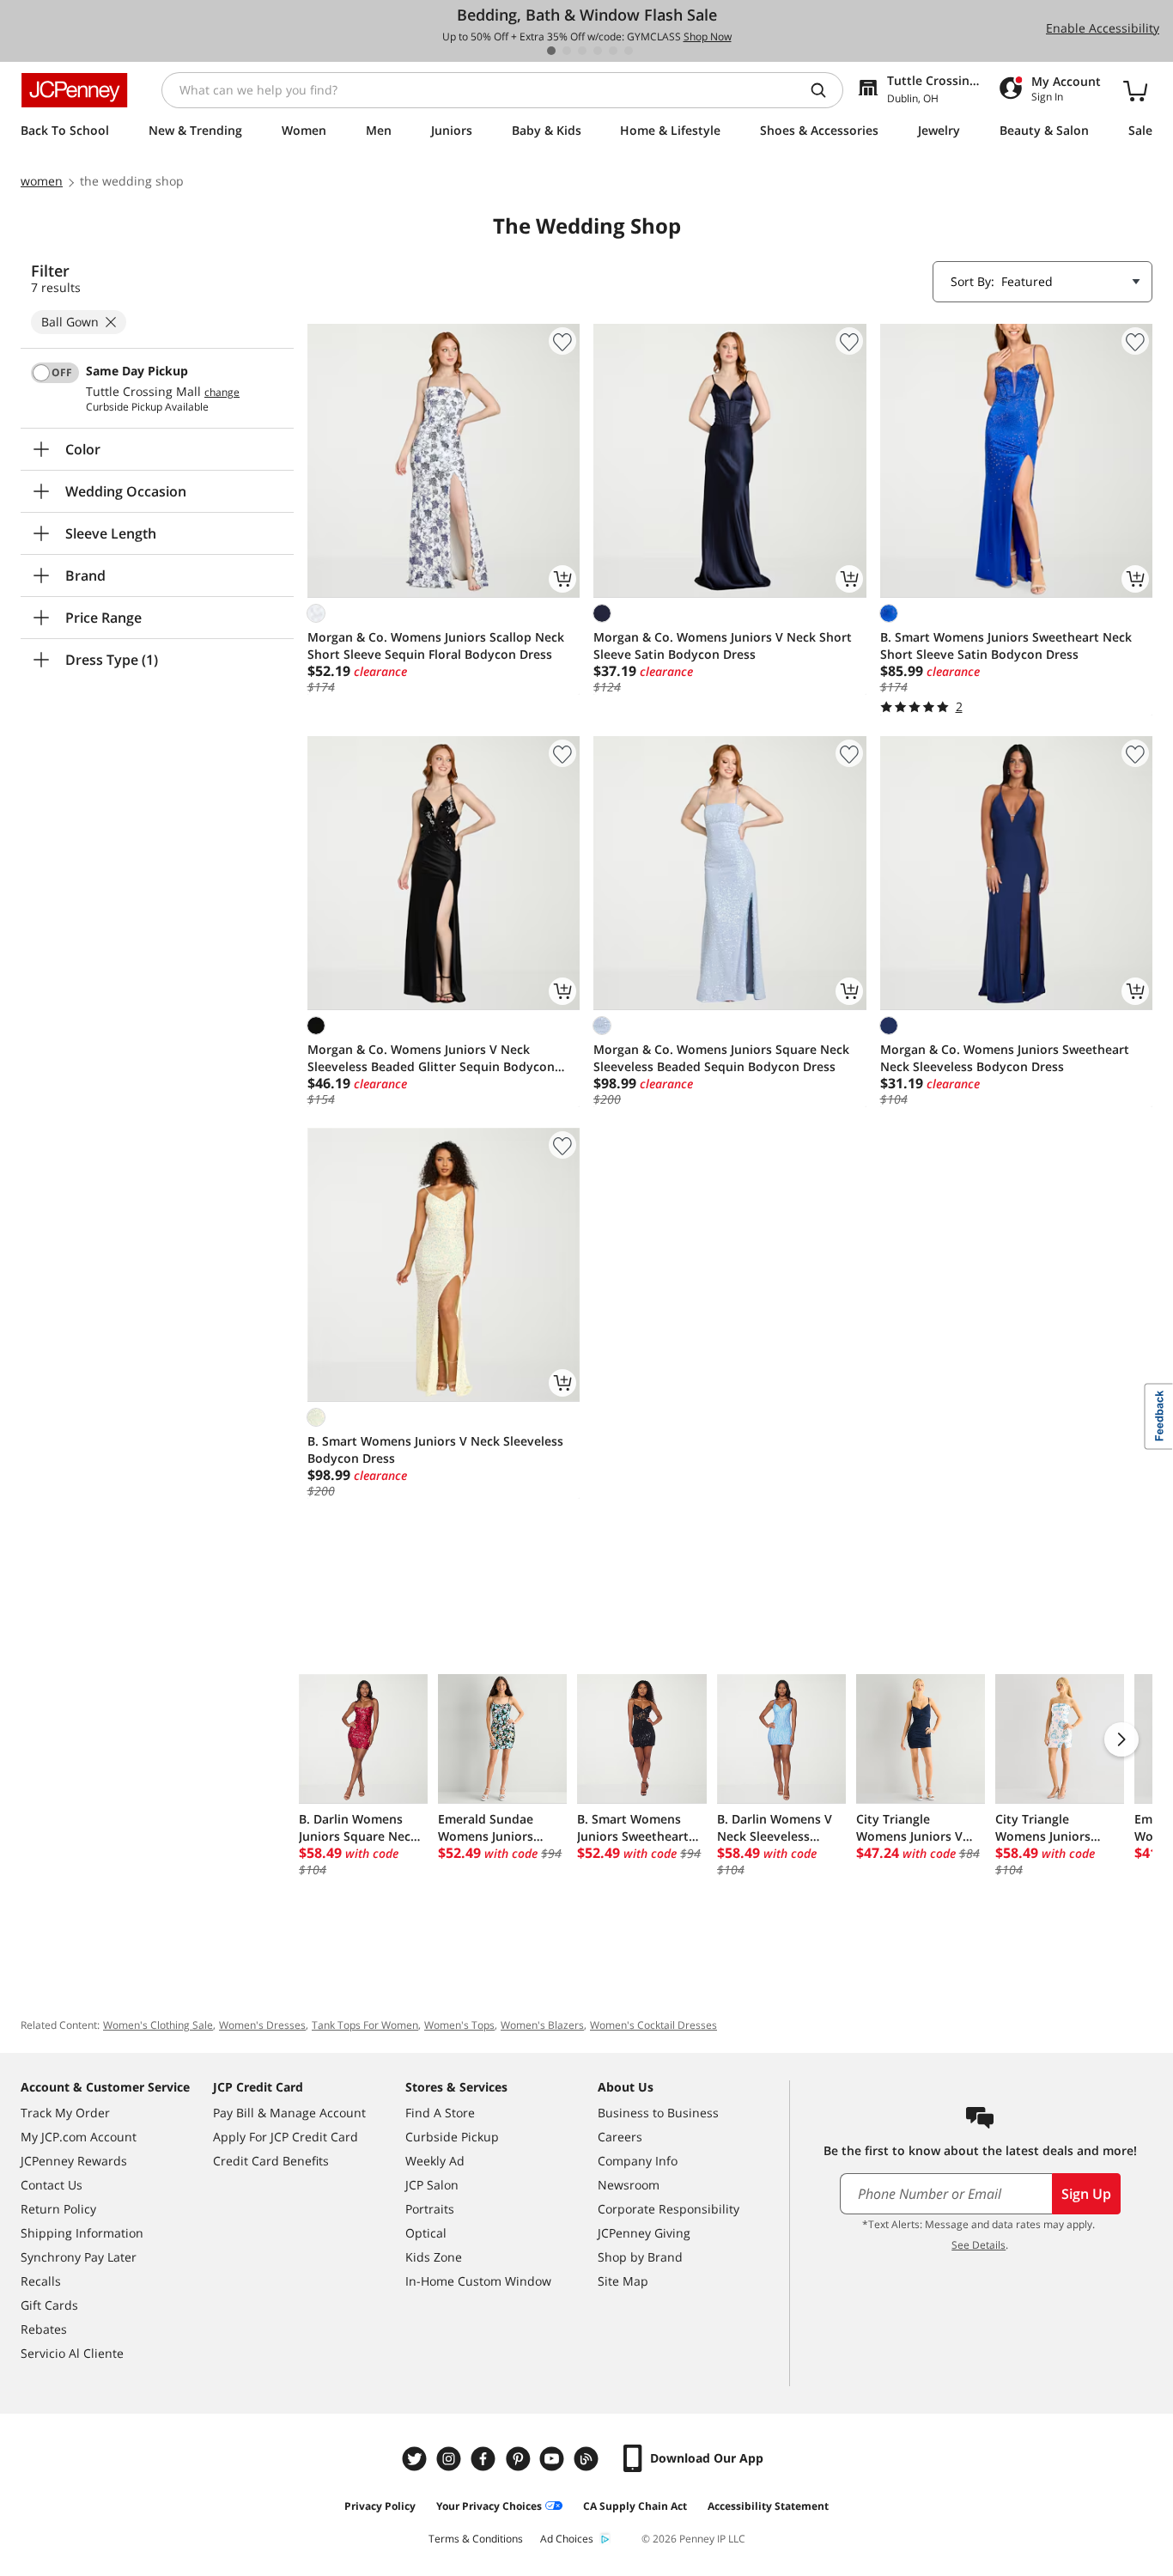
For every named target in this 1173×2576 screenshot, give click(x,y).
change (222, 393)
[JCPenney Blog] (588, 2459)
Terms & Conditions (476, 2539)
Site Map (623, 2281)
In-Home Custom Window (478, 2281)
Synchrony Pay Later (79, 2257)
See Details (979, 2245)
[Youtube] (554, 2459)
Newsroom (629, 2185)
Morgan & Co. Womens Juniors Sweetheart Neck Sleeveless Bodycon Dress (1005, 1058)
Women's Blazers (542, 2025)
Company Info (638, 2161)
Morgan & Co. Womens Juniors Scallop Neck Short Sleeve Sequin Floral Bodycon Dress (436, 646)
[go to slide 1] (551, 51)
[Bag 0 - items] (1135, 90)
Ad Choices (567, 2539)
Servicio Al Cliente (72, 2353)
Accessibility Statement (768, 2506)
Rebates (44, 2329)
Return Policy (58, 2209)
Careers (620, 2137)
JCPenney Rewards (74, 2161)
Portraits (430, 2209)
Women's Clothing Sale (158, 2025)
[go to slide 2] (567, 51)
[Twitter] (416, 2459)
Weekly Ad (435, 2161)
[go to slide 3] (582, 51)
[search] (825, 90)
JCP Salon (432, 2185)
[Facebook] (485, 2459)
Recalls (41, 2281)
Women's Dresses (262, 2025)
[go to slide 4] (598, 51)
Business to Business (658, 2113)
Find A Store (440, 2113)
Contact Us (52, 2185)
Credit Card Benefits (271, 2161)
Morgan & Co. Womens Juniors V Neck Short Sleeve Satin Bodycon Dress (723, 646)
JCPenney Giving (644, 2233)
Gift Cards (49, 2305)
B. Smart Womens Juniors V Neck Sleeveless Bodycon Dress (435, 1449)
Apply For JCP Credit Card (286, 2137)
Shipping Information (82, 2233)
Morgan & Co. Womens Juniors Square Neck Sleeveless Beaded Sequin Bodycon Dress (721, 1058)
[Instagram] (451, 2459)
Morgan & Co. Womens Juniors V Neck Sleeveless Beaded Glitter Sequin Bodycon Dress (431, 1058)
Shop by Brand (640, 2257)
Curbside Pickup (452, 2137)
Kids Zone (434, 2257)
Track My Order (65, 2113)
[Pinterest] (520, 2459)
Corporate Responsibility (669, 2209)
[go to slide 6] (629, 51)
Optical (426, 2233)
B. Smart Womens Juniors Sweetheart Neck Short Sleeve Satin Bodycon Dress (1006, 646)
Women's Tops (459, 2025)
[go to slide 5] (613, 51)
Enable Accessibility (1103, 28)
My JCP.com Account (79, 2137)
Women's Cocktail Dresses (653, 2025)
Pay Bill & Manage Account (289, 2113)
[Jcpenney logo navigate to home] (74, 90)
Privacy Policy (380, 2506)
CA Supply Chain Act (635, 2506)
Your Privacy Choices (489, 2506)
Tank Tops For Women (365, 2025)
